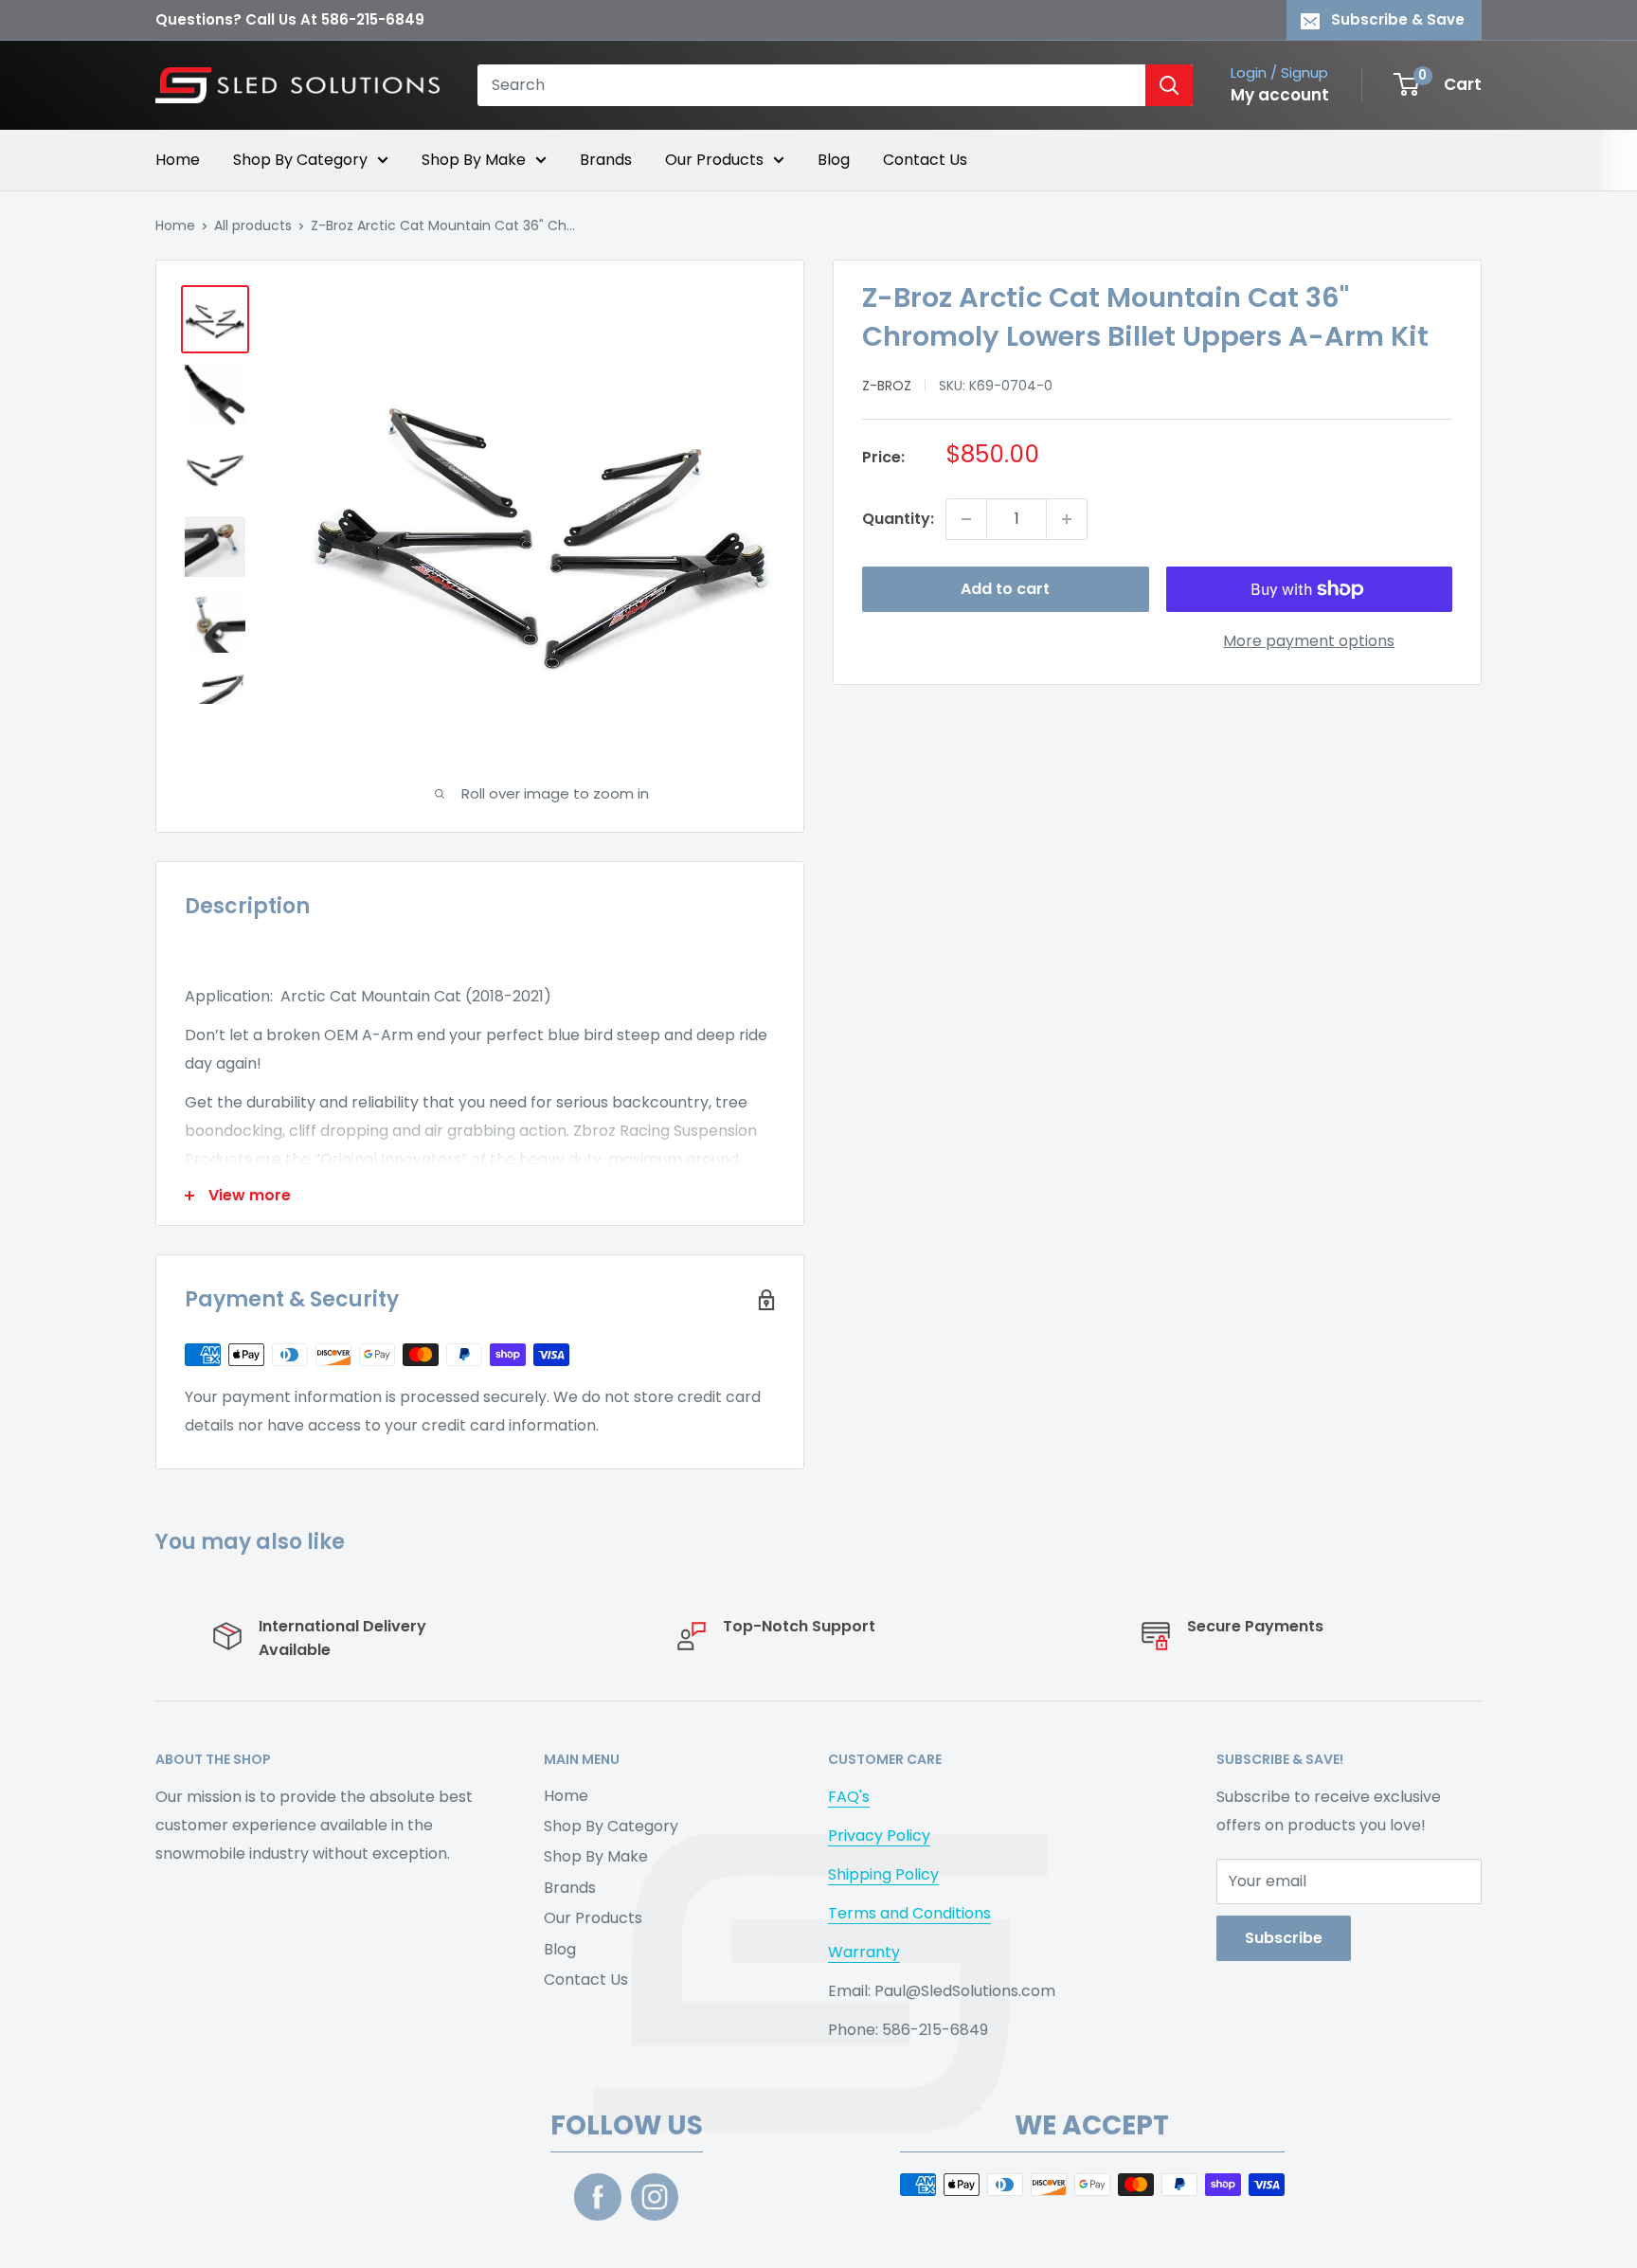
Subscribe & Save (1398, 19)
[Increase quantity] (1067, 519)
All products (253, 225)
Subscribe (1284, 1938)
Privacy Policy (879, 1836)
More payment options (1309, 641)
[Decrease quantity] (966, 519)
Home (178, 160)
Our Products (714, 160)
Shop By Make (474, 160)
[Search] (1169, 85)
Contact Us (925, 160)
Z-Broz (887, 386)
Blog (834, 160)
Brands (606, 160)
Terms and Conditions (909, 1913)
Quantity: (898, 519)
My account (1280, 95)
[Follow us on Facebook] (598, 2197)
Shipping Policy (883, 1874)
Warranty (864, 1952)
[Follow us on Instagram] (655, 2197)
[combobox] (811, 85)
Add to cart (1005, 589)
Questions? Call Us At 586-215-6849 (290, 19)
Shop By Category (300, 160)
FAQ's (849, 1797)
